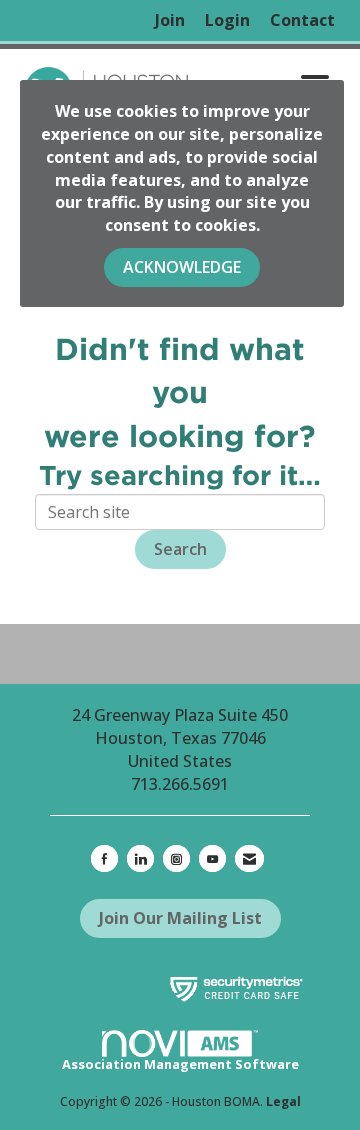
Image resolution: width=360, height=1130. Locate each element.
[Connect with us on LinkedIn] (140, 858)
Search (180, 549)
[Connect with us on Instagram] (176, 858)
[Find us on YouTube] (212, 858)
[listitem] (170, 20)
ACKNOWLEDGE (182, 267)
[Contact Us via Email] (249, 858)
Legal (283, 1101)
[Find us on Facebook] (104, 858)
